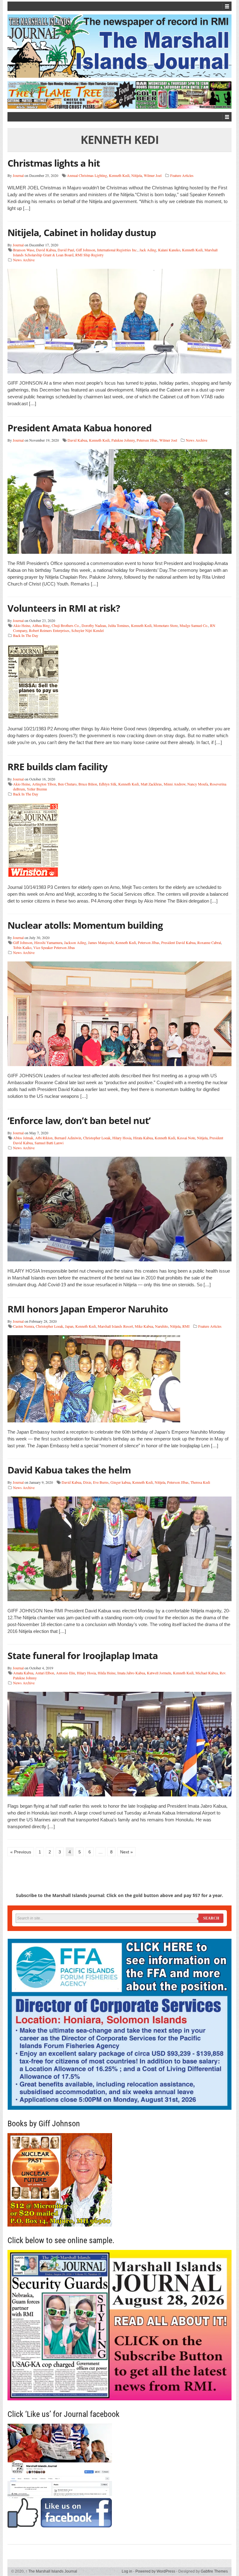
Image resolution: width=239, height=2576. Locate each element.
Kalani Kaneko (169, 250)
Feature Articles (182, 175)
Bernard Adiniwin (68, 1138)
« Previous (21, 1852)
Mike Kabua (144, 1326)
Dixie (87, 1482)
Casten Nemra (23, 1326)
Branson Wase (24, 250)
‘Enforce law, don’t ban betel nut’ (79, 1120)
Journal (18, 175)
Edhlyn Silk (108, 784)
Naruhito (162, 1326)
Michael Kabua (207, 1673)
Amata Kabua (23, 1673)
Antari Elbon (45, 1673)
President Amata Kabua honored (80, 428)
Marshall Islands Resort (115, 1326)
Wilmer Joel (153, 175)
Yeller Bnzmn (37, 789)
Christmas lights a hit (54, 163)
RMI (186, 1326)
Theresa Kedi (200, 1482)
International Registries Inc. (117, 250)
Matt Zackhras (151, 784)
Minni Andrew (175, 784)
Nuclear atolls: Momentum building (85, 925)
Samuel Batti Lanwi (49, 1143)
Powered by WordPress (155, 2571)
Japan (69, 1326)
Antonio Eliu (66, 1673)
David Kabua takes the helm (69, 1470)
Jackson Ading (75, 942)
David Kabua (46, 250)
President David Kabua (178, 942)
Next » (127, 1852)
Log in (127, 2571)
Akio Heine (22, 625)
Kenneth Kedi (119, 175)
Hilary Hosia (122, 1138)
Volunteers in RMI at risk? (64, 608)
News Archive (24, 260)
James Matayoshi (101, 942)
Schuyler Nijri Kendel (87, 630)
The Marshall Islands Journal (51, 2571)
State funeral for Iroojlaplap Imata (83, 1656)
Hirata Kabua (143, 1138)
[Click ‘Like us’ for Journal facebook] (119, 2476)
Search (211, 1918)
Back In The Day (26, 635)
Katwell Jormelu (159, 1673)
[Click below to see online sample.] (119, 2325)
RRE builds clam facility (57, 767)
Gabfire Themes (214, 2571)
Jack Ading (148, 250)
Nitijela (137, 175)
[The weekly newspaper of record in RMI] (119, 46)
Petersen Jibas (147, 440)
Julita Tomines (119, 625)
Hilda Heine (107, 1673)
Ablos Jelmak (23, 1138)
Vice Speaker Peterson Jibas (54, 947)
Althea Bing (41, 625)
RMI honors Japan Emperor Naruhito (88, 1309)
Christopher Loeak (97, 1138)
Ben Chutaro (67, 784)
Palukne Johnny (123, 440)
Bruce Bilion (88, 784)
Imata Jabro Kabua (131, 1673)
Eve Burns (101, 1482)
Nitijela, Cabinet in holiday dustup (82, 232)
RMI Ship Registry (89, 255)
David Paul (66, 250)
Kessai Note (186, 1138)
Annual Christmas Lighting (87, 175)
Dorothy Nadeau (94, 625)
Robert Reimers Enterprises (49, 630)
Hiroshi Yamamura (48, 942)
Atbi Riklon (44, 1138)
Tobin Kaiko (22, 947)
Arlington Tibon (44, 784)
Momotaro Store (166, 625)
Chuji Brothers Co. (66, 625)
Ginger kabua (120, 1482)
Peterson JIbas (149, 942)
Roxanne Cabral (209, 942)
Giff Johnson (86, 250)
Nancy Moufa (198, 784)
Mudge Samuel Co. (194, 625)
